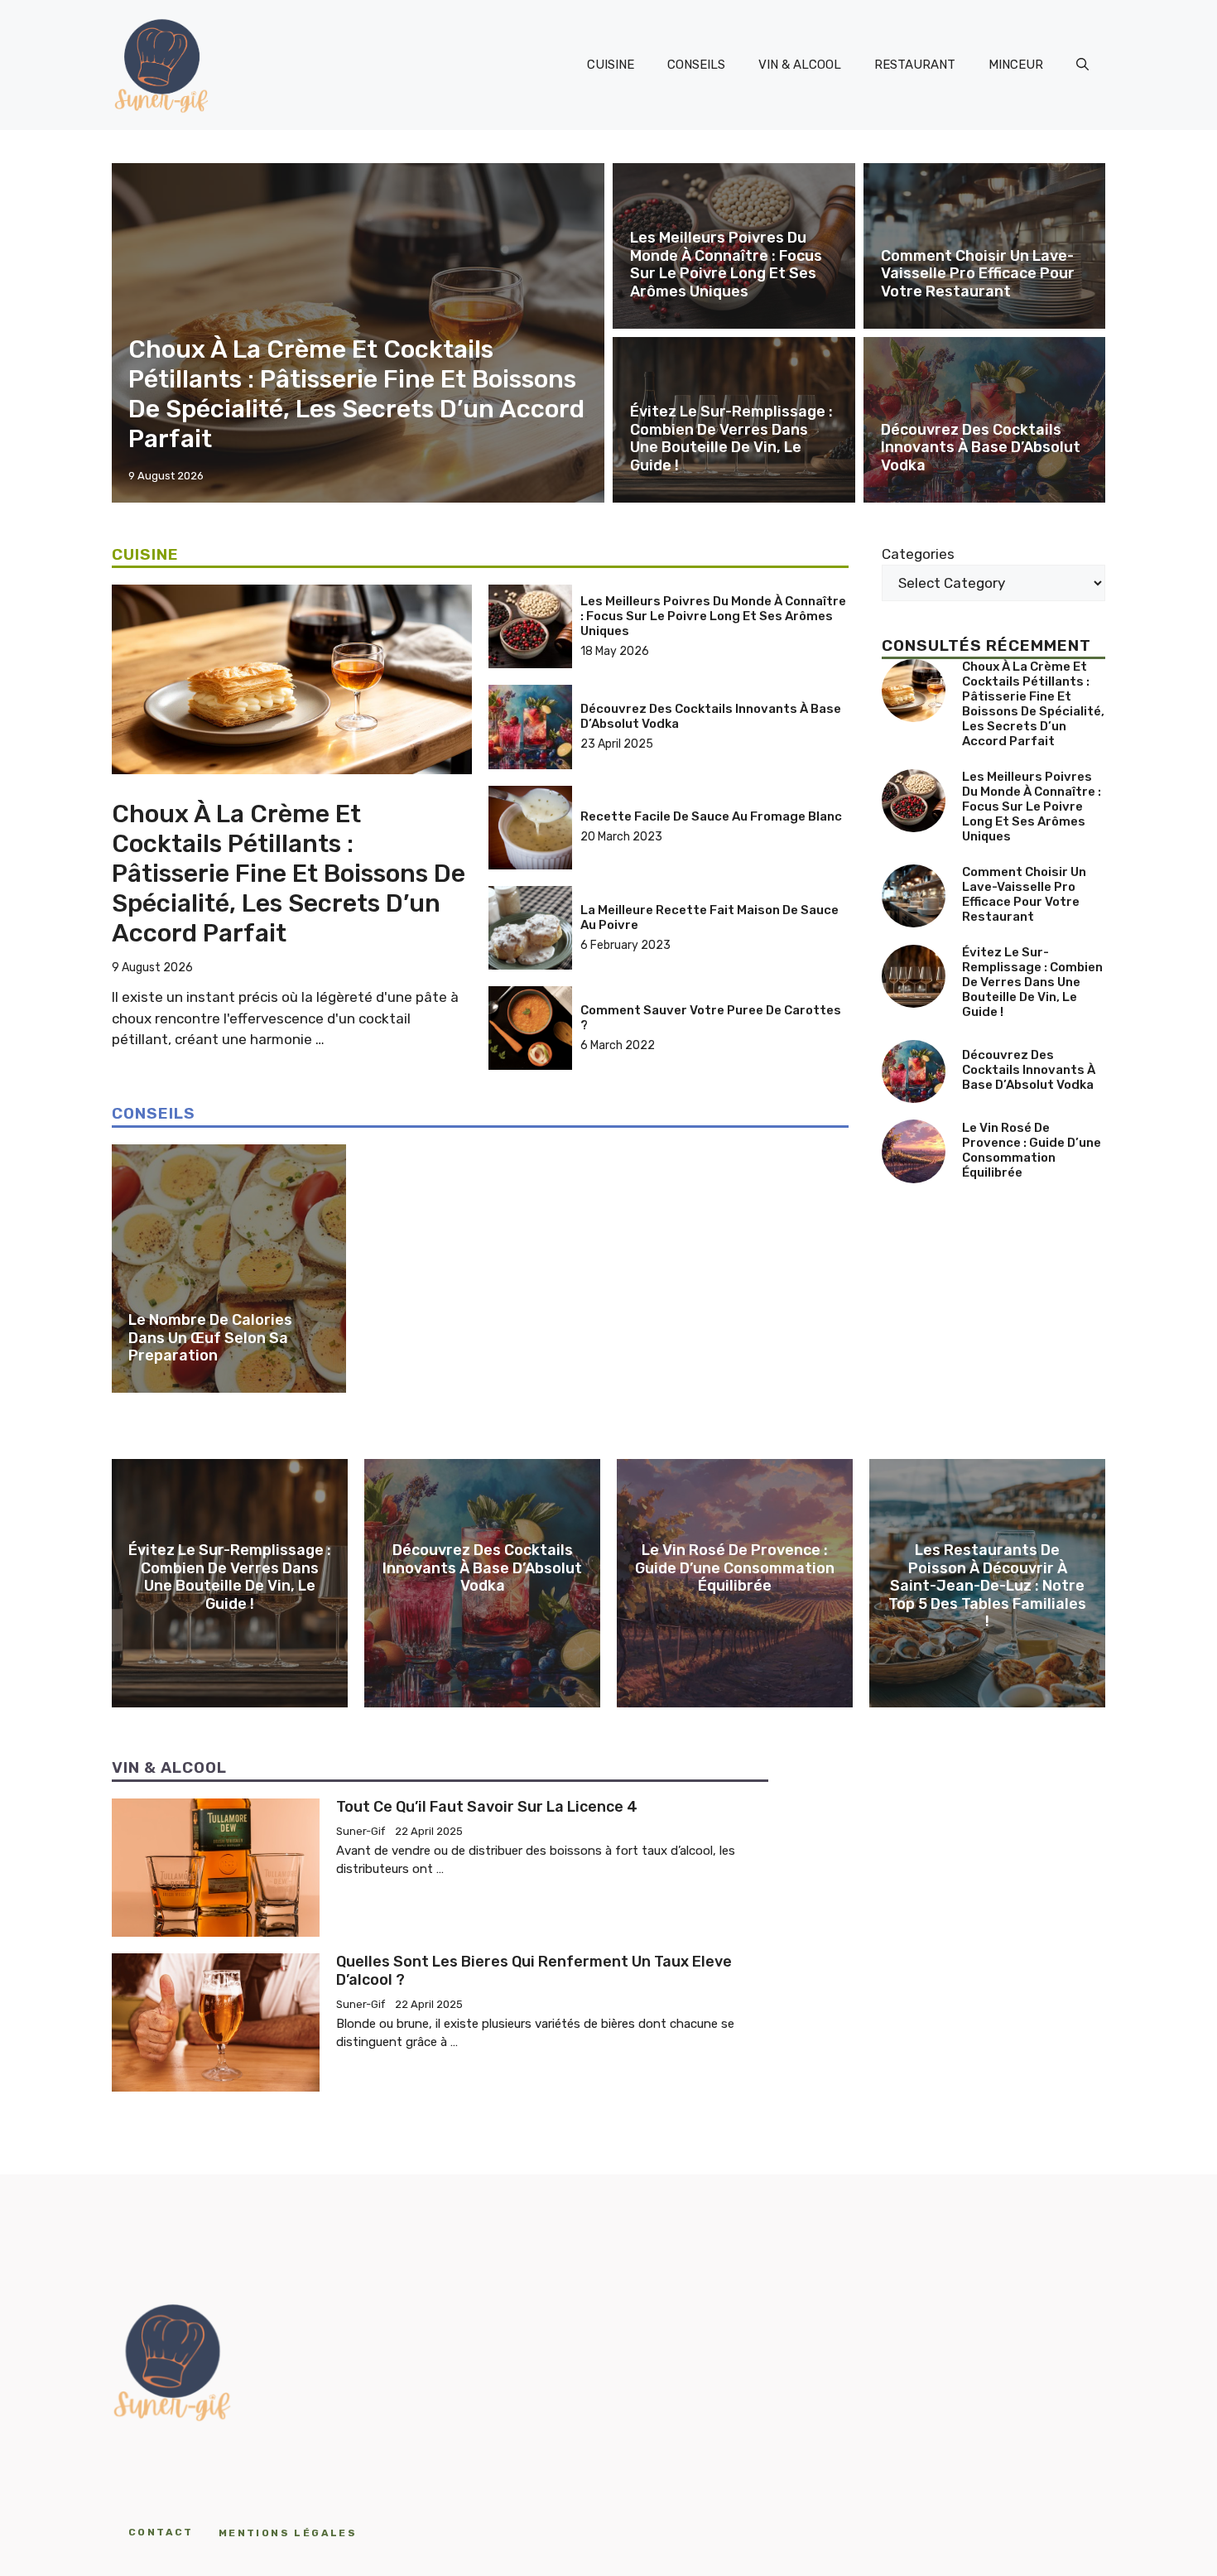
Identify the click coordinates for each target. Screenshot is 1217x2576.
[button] (1082, 65)
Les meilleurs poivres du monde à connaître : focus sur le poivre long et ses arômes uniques (726, 265)
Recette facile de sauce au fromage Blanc (711, 816)
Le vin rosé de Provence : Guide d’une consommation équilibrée (1032, 1149)
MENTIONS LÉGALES (288, 2533)
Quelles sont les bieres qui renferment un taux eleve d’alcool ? (534, 1971)
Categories (918, 554)
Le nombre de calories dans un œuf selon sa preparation (210, 1338)
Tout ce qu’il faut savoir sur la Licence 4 (487, 1807)
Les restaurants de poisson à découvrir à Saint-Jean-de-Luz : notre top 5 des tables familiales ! (987, 1586)
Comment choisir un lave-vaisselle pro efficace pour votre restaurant (978, 274)
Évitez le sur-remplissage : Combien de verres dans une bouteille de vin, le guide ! (731, 438)
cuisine (611, 65)
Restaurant (915, 65)
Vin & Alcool (800, 65)
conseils (696, 65)
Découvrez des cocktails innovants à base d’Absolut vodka (981, 448)
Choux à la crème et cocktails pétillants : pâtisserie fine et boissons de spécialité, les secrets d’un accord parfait (356, 394)
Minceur (1016, 65)
